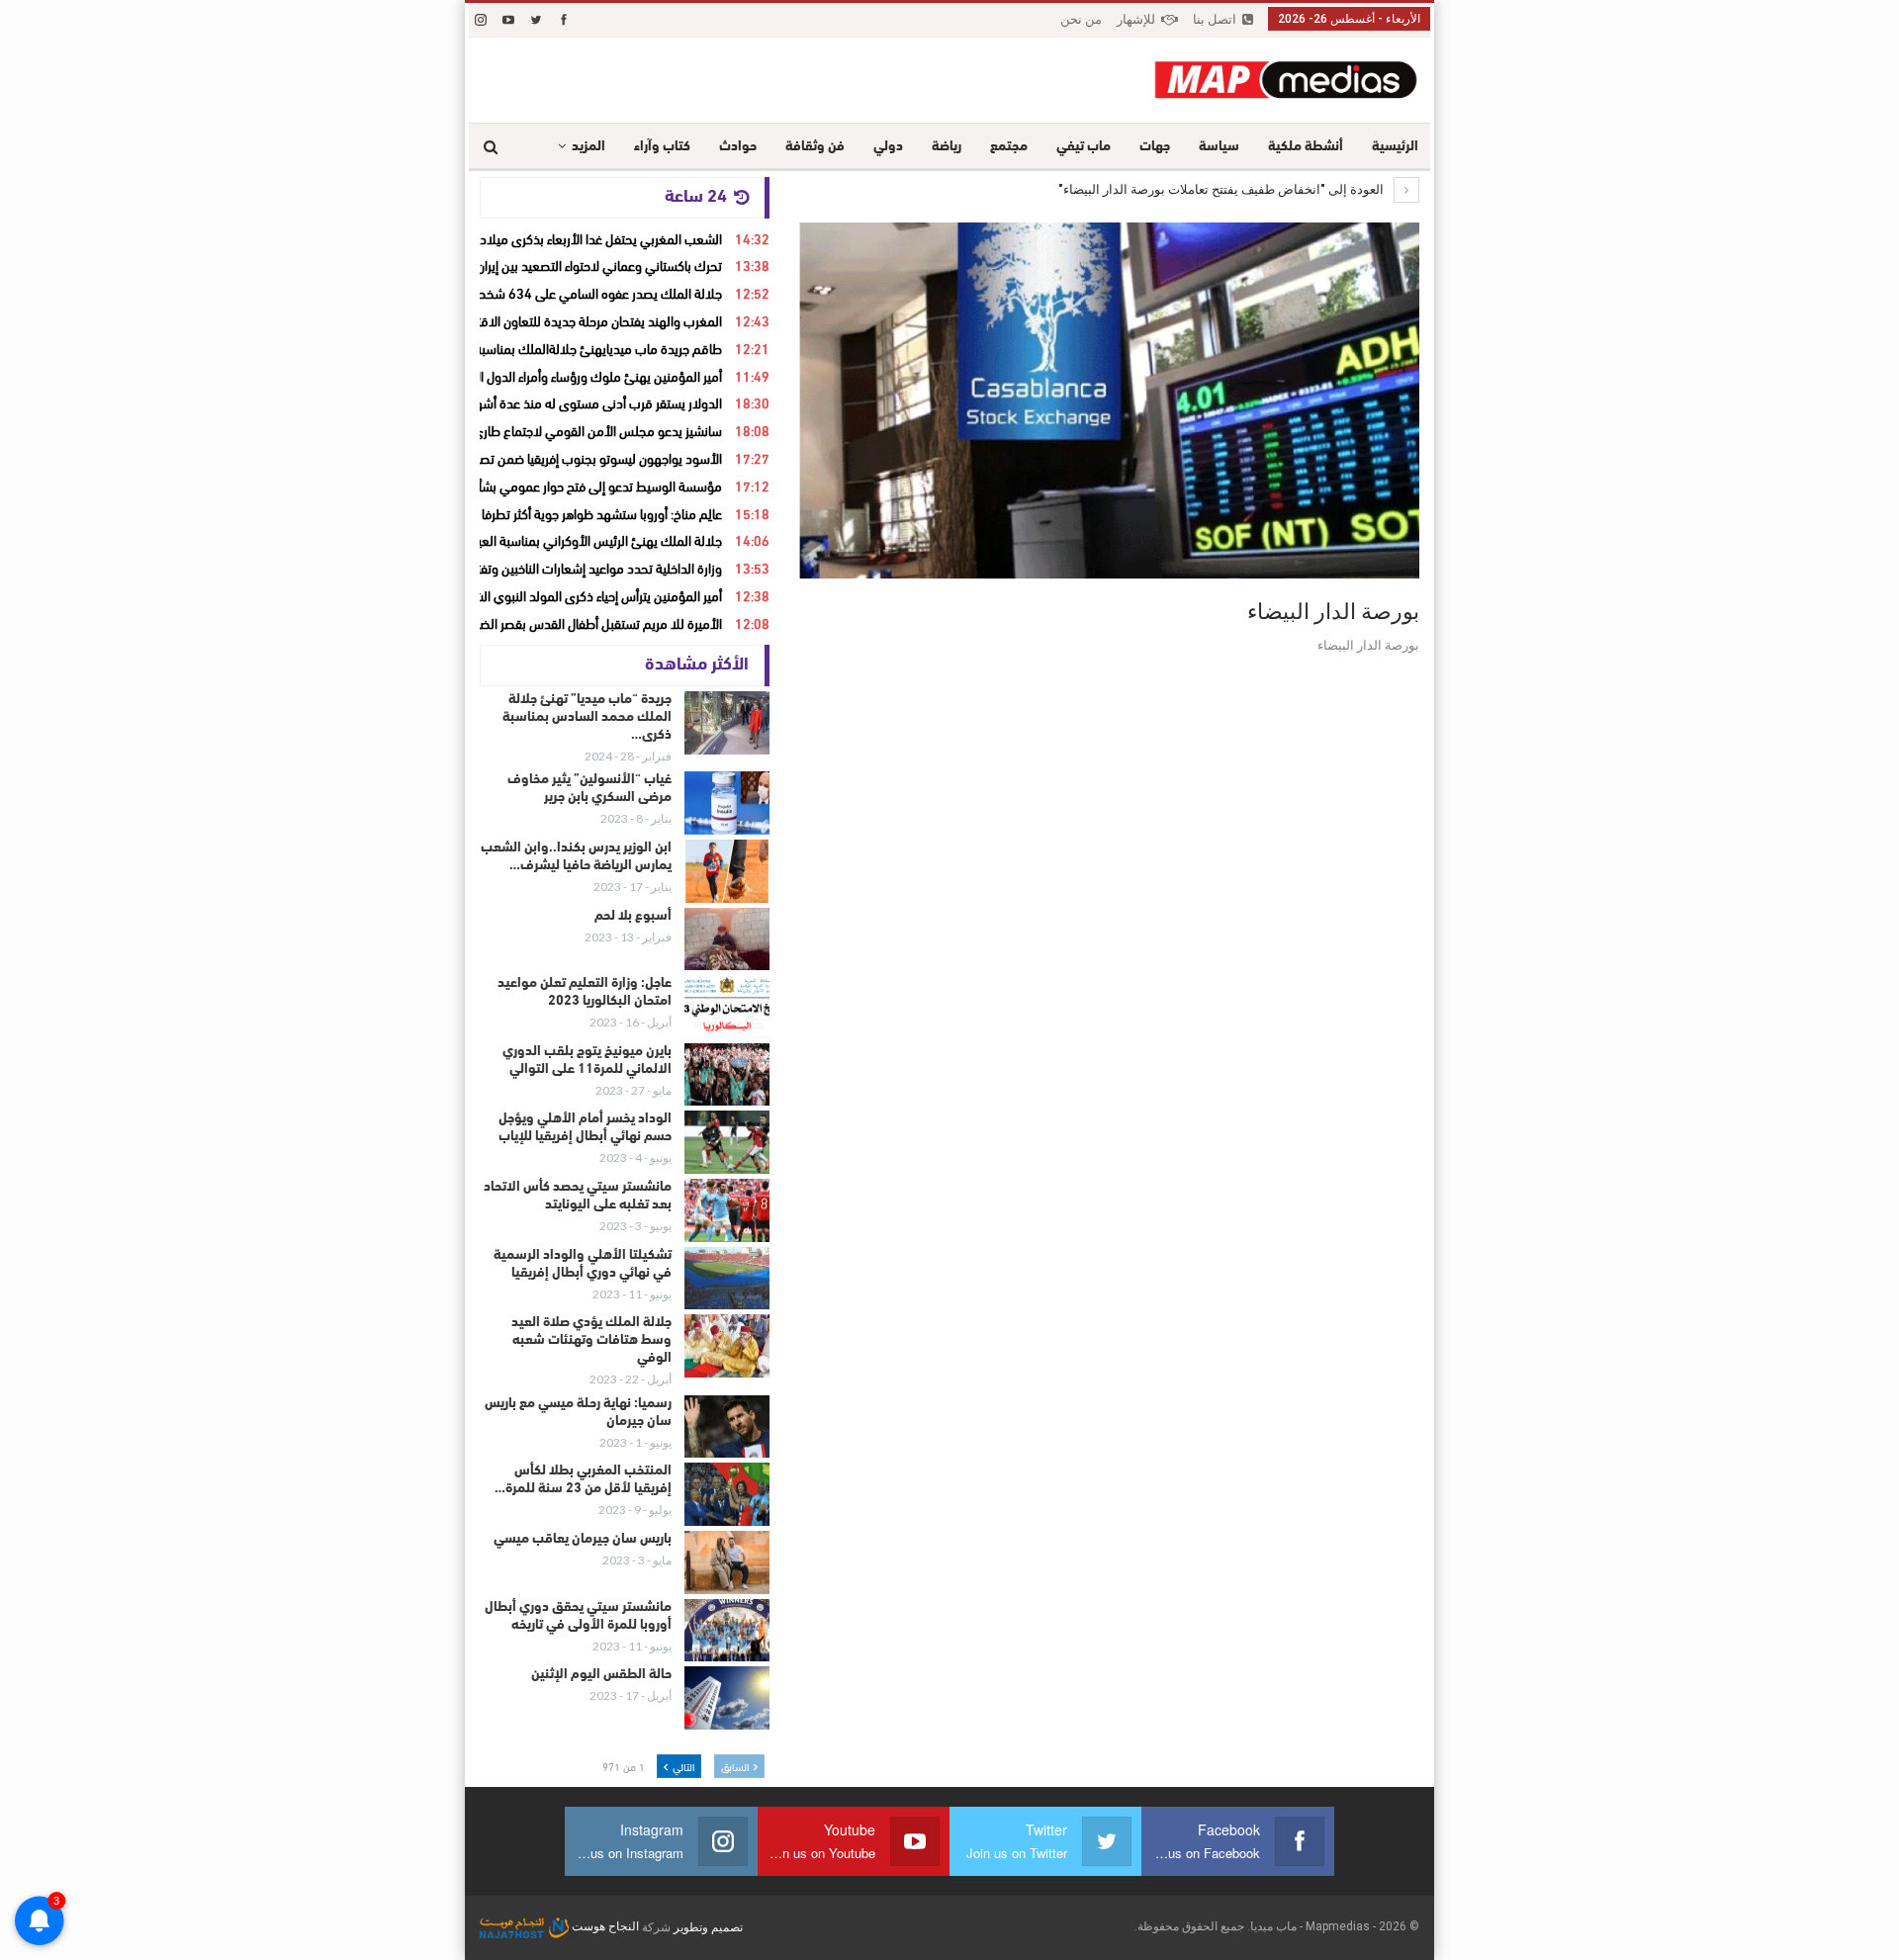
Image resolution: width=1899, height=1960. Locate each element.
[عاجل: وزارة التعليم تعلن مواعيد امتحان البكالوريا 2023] (727, 1007)
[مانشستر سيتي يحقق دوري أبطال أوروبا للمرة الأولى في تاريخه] (727, 1631)
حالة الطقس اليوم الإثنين (601, 1675)
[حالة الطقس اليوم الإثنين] (727, 1698)
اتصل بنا (1215, 19)
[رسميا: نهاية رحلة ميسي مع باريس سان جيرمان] (727, 1427)
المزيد (588, 147)
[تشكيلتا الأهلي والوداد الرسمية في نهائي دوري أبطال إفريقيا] (727, 1279)
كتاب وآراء (662, 147)
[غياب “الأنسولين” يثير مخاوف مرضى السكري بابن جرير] (727, 803)
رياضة (947, 147)
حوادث (738, 147)
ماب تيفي (1084, 147)
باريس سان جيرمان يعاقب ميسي (583, 1539)
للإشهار (1136, 19)
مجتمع (1009, 147)
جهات (1155, 147)
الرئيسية (1395, 147)
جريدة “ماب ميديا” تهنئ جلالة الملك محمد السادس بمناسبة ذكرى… (587, 717)
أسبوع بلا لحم (633, 916)
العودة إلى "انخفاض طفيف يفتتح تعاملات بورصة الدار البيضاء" (1222, 189)
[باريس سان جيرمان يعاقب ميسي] (727, 1562)
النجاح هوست (604, 1926)
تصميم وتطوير (708, 1926)
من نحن (1081, 19)
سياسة (1219, 147)
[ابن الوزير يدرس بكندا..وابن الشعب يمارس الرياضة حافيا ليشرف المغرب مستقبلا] (727, 871)
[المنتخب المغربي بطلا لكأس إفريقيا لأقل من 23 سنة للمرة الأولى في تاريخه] (727, 1494)
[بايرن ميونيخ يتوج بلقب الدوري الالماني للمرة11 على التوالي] (727, 1075)
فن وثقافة (815, 147)
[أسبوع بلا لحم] (727, 939)
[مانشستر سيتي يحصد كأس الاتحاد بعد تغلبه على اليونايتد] (727, 1210)
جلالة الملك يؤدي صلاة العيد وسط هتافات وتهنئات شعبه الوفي (591, 1340)
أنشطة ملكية (1306, 147)
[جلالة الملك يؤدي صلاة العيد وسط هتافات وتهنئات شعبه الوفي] (727, 1346)
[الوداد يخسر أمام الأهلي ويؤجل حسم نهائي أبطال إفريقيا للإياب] (727, 1142)
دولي (888, 147)
